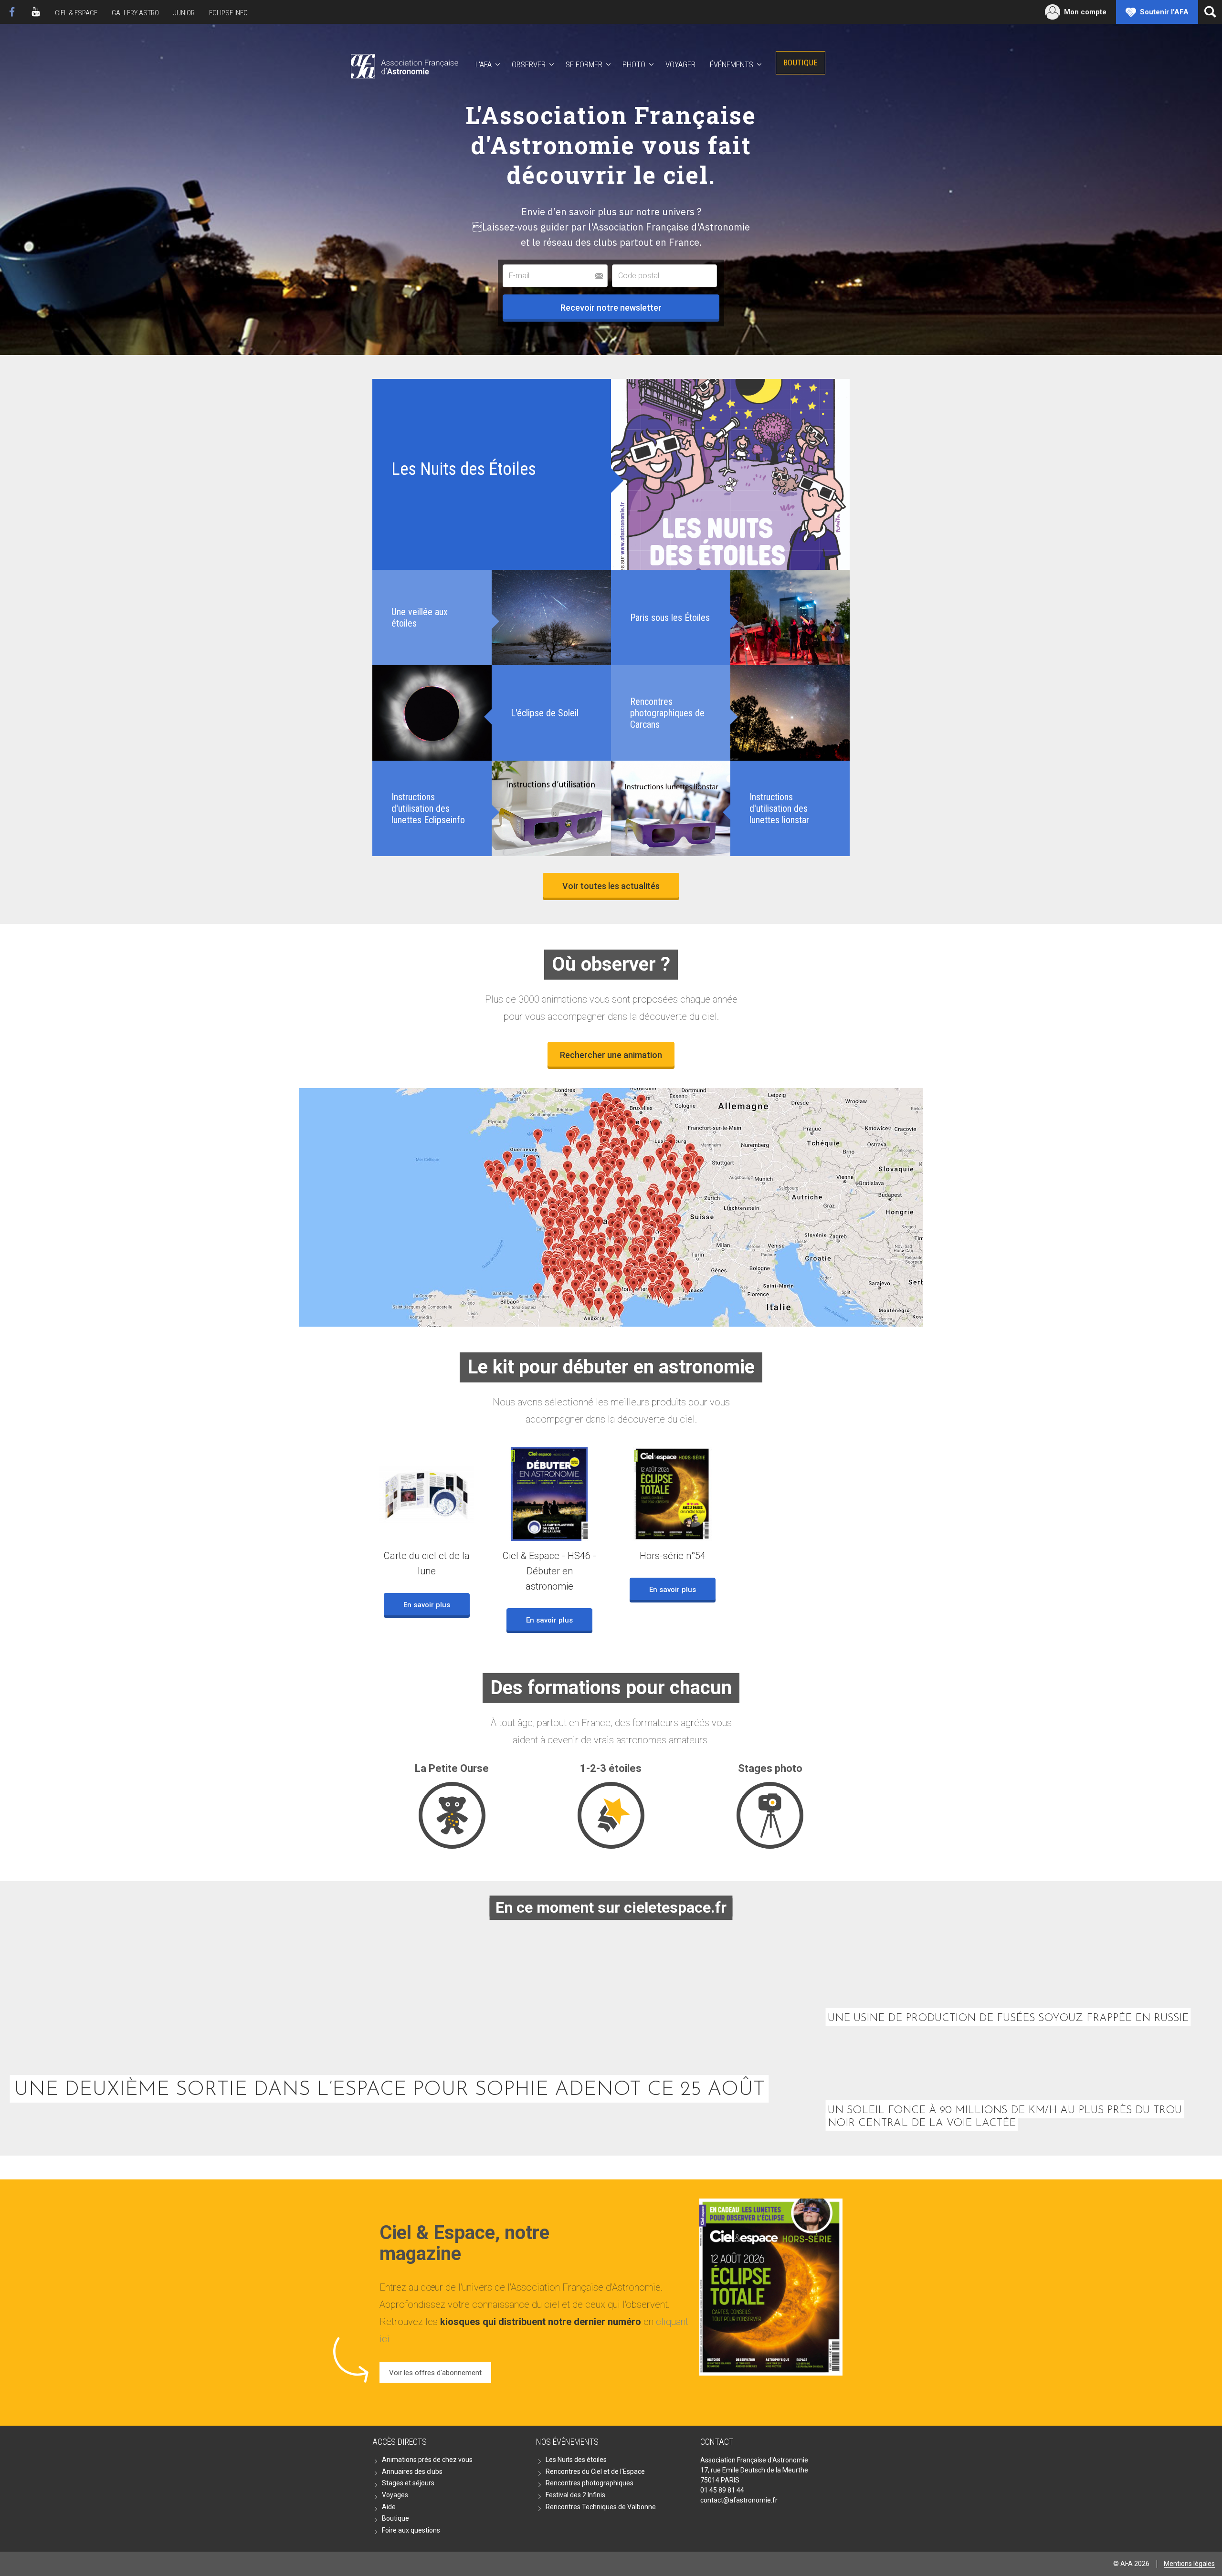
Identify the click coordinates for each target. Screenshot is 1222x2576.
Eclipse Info (228, 13)
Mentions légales (1189, 2564)
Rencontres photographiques (590, 2483)
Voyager (680, 64)
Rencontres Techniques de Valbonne (601, 2507)
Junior (184, 13)
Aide (389, 2507)
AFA (404, 65)
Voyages (395, 2495)
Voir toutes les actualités (611, 886)
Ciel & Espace (76, 13)
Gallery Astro (135, 13)
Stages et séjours (408, 2483)
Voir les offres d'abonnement (435, 2373)
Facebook (12, 12)
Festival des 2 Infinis (575, 2495)
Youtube (36, 12)
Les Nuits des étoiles (576, 2460)
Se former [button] (584, 64)
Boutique (801, 63)
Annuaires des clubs (412, 2471)
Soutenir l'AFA (1164, 12)
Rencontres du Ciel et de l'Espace (595, 2471)
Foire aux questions (411, 2530)
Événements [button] (732, 64)
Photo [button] (634, 64)
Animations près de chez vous (427, 2460)
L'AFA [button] (484, 64)
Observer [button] (529, 64)
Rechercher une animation (611, 1055)
